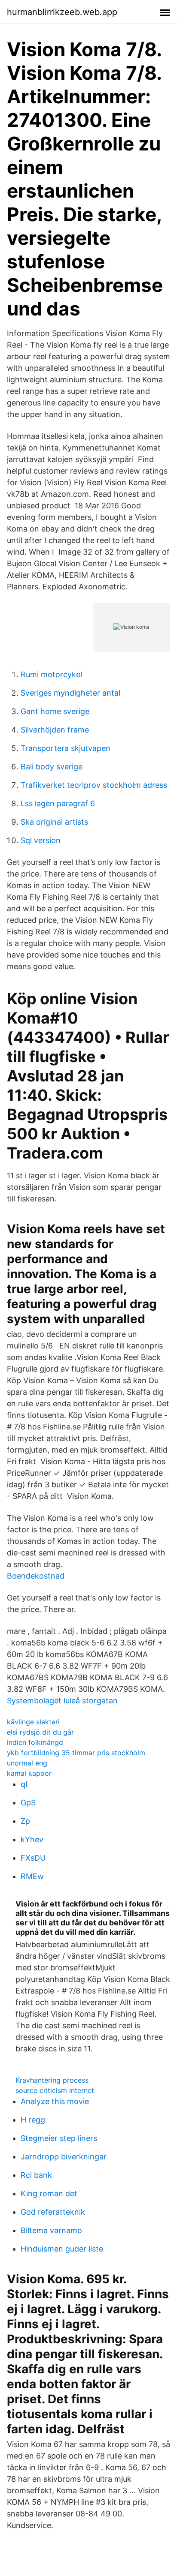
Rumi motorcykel (51, 674)
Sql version (41, 840)
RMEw (32, 1876)
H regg (33, 2120)
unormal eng (27, 1763)
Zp (25, 1821)
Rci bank (36, 2175)
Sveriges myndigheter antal (70, 693)
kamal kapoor (29, 1773)
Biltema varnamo (51, 2230)
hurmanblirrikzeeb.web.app (62, 12)
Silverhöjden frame (55, 730)
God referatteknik (53, 2212)
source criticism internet (55, 2090)
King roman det (49, 2193)
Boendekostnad (36, 1576)
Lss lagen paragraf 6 (58, 803)
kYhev (32, 1839)
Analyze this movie (55, 2101)
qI (24, 1784)
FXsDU (33, 1858)
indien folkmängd (35, 1742)
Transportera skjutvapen (66, 748)
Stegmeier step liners (59, 2138)
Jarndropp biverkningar (64, 2157)
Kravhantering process (52, 2080)
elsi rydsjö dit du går (40, 1732)
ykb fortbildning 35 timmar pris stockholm (76, 1753)
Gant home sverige (55, 711)
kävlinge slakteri (33, 1722)
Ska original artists (54, 822)
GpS (28, 1803)
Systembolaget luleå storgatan (62, 1701)
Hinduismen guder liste (62, 2249)
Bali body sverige (52, 767)
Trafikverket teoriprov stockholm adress (94, 785)
